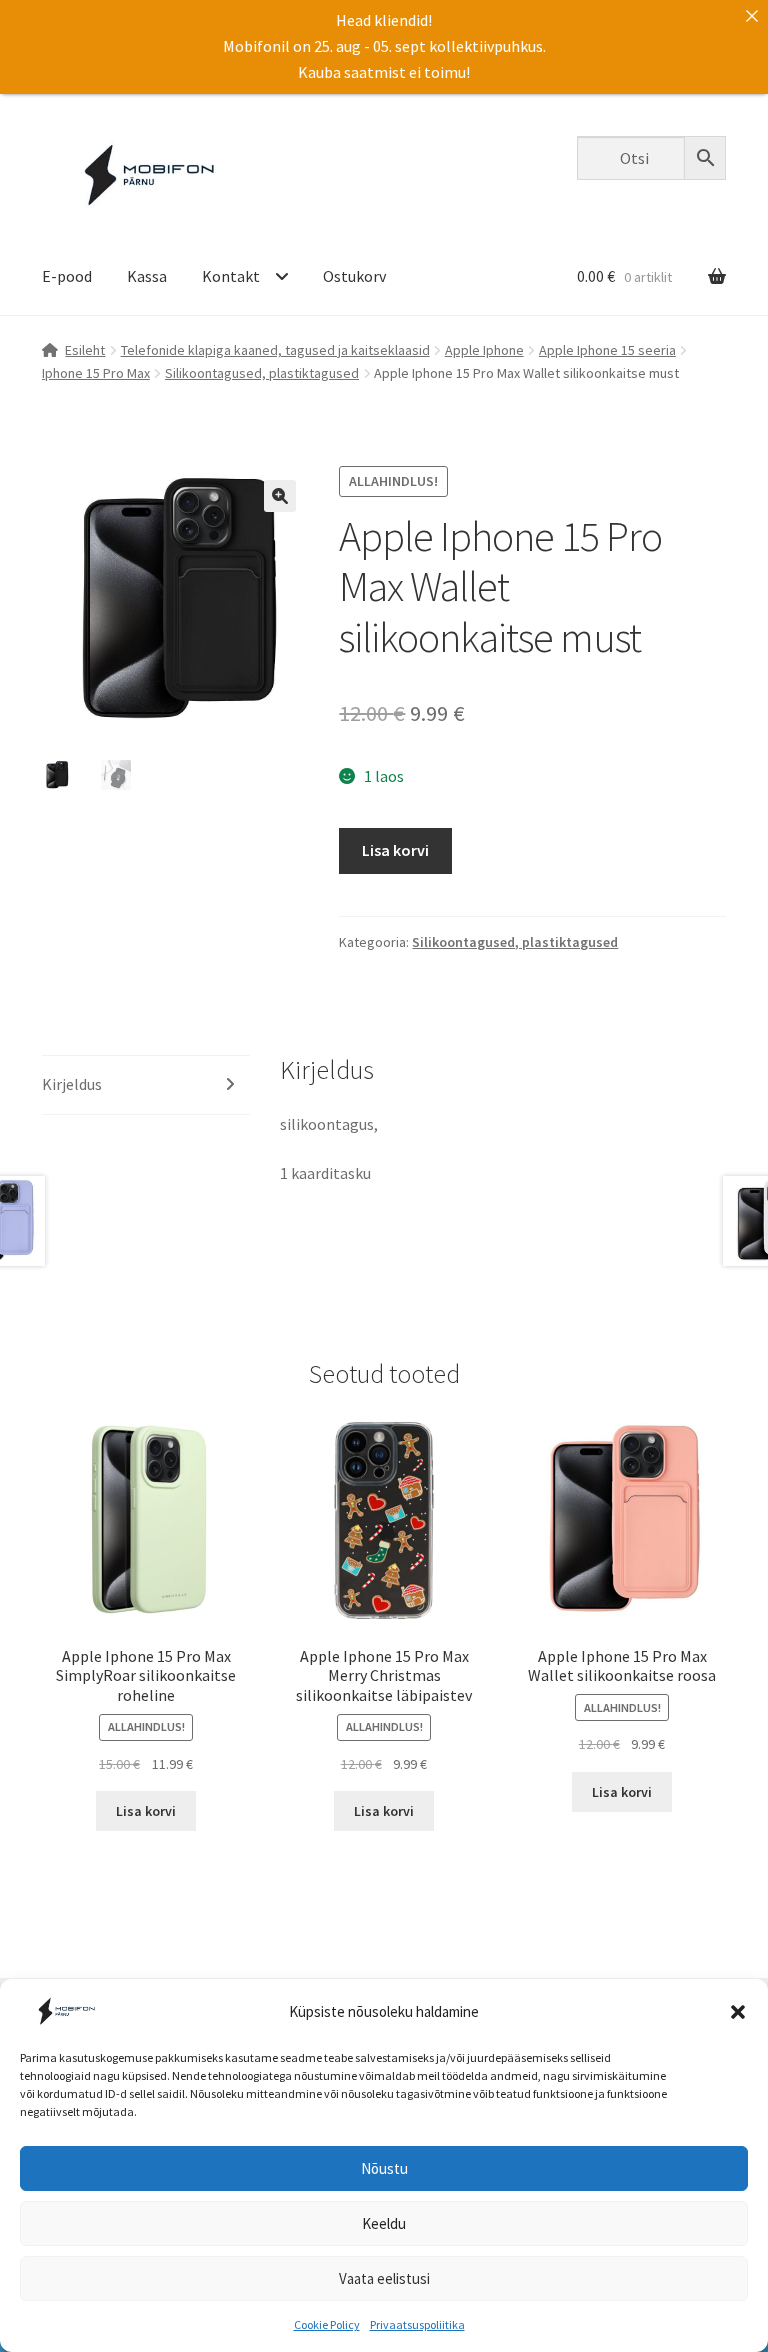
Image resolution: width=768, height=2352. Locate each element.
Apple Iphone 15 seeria (607, 350)
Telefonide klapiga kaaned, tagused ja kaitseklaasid (275, 350)
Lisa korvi (395, 850)
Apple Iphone (484, 350)
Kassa (147, 276)
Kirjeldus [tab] (72, 1084)
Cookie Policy (327, 2324)
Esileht (85, 350)
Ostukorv (354, 276)
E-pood (67, 276)
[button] (738, 2012)
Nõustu (384, 2168)
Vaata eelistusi (384, 2278)
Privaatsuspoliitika (417, 2324)
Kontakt (231, 276)
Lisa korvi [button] (146, 1811)
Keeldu (384, 2223)
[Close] (752, 16)
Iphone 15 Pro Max (96, 373)
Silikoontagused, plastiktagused (262, 373)
